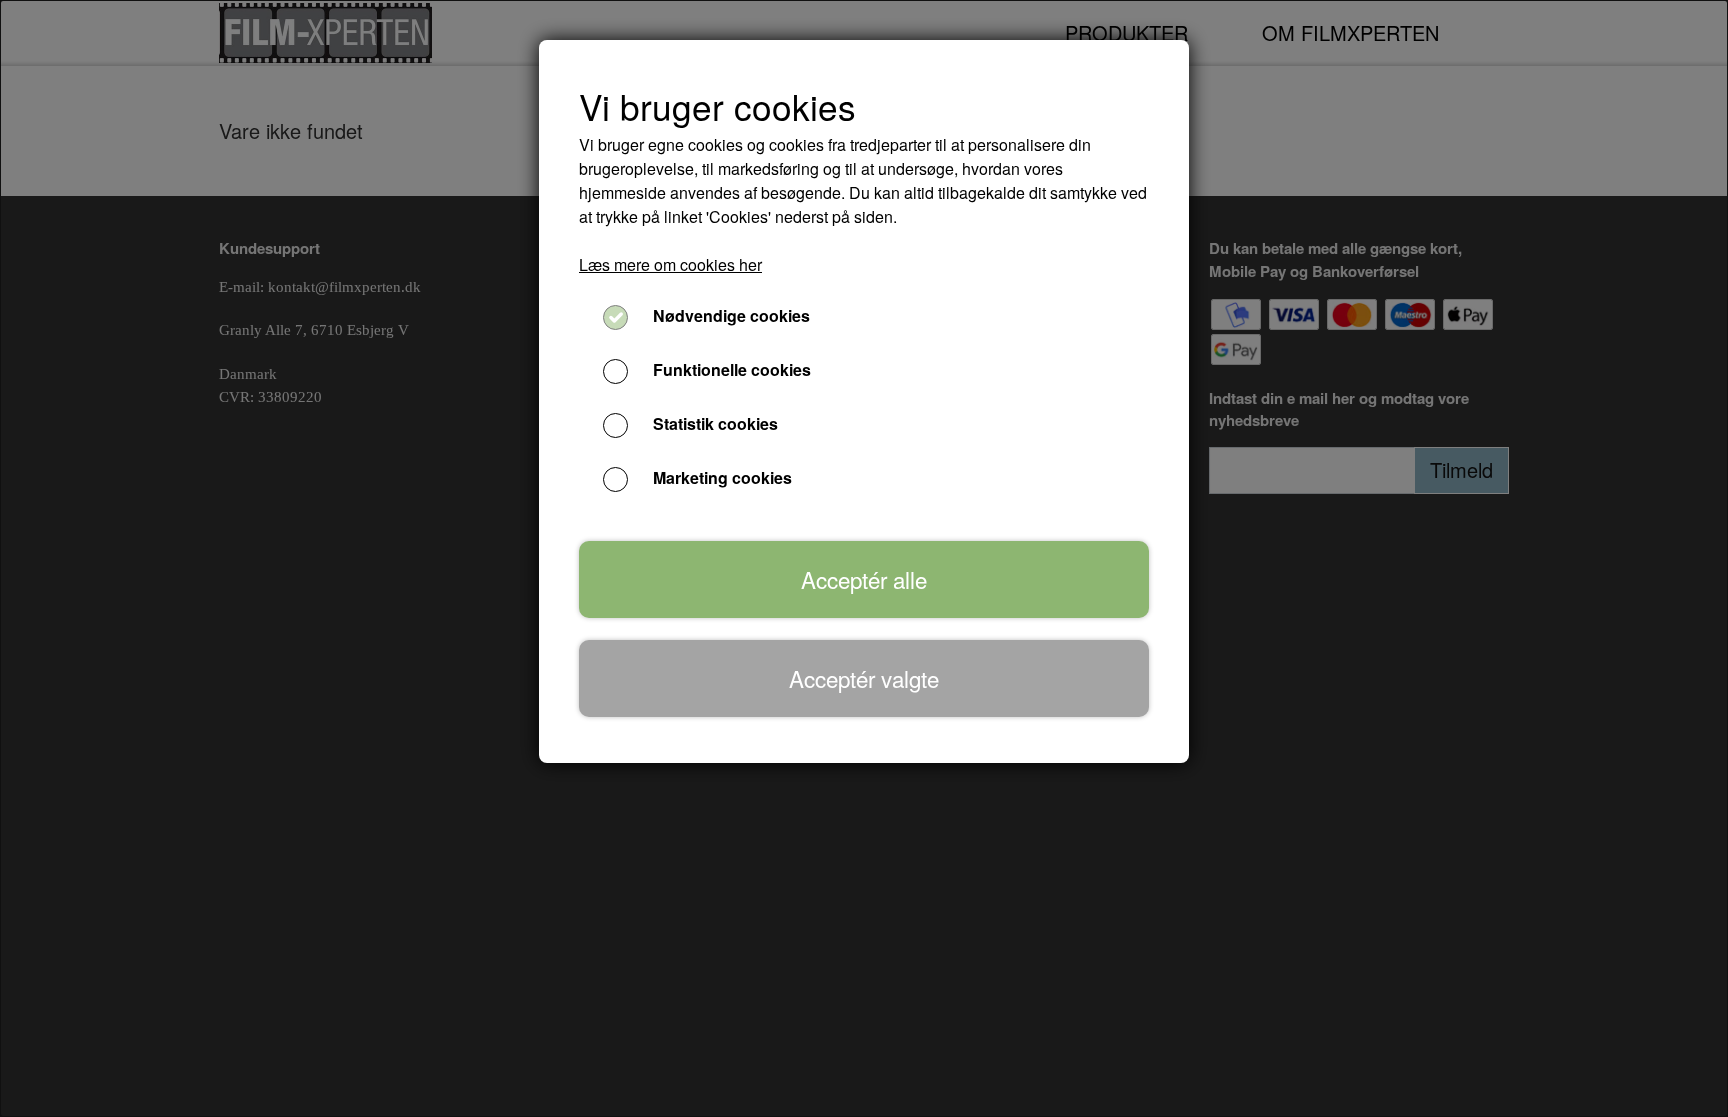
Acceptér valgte (864, 678)
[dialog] (864, 558)
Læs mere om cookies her (670, 264)
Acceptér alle (864, 579)
